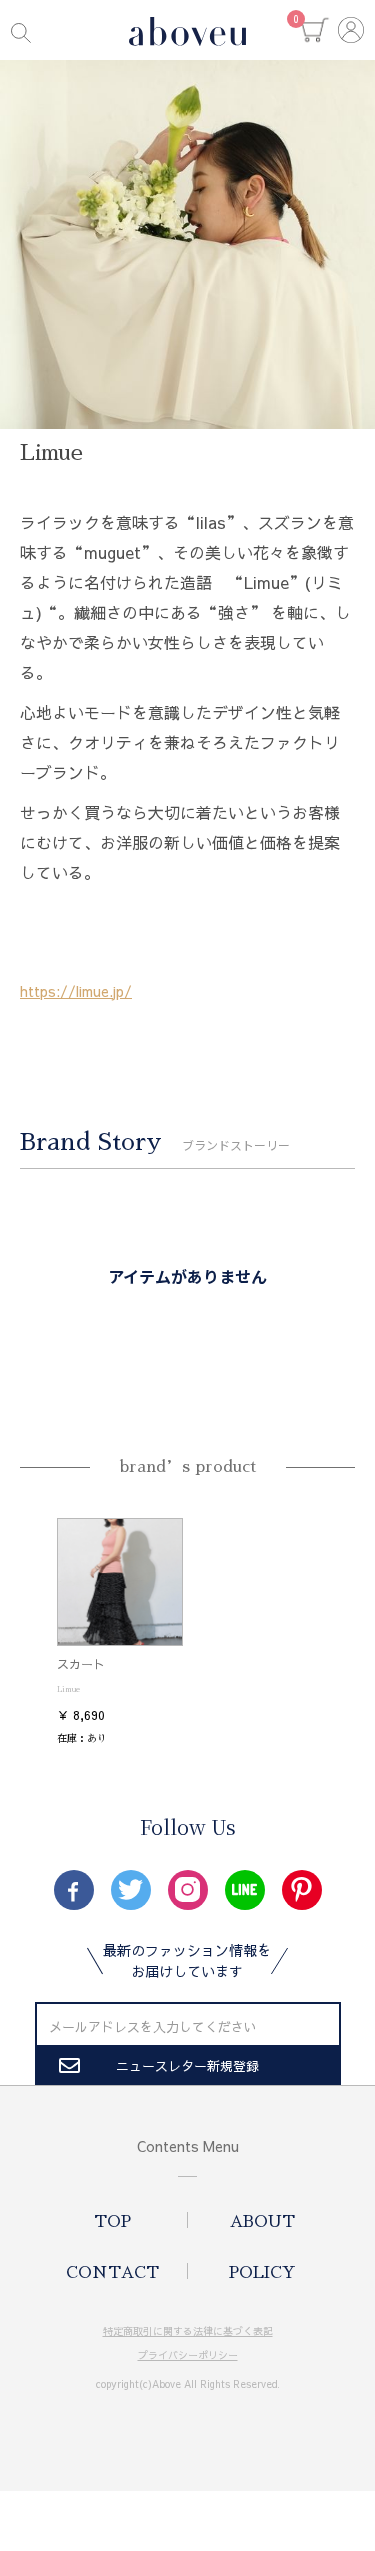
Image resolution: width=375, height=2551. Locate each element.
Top (112, 2222)
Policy (262, 2273)
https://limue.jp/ (76, 991)
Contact (112, 2273)
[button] (315, 30)
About (262, 2222)
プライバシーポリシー (188, 2355)
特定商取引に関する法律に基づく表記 (188, 2331)
